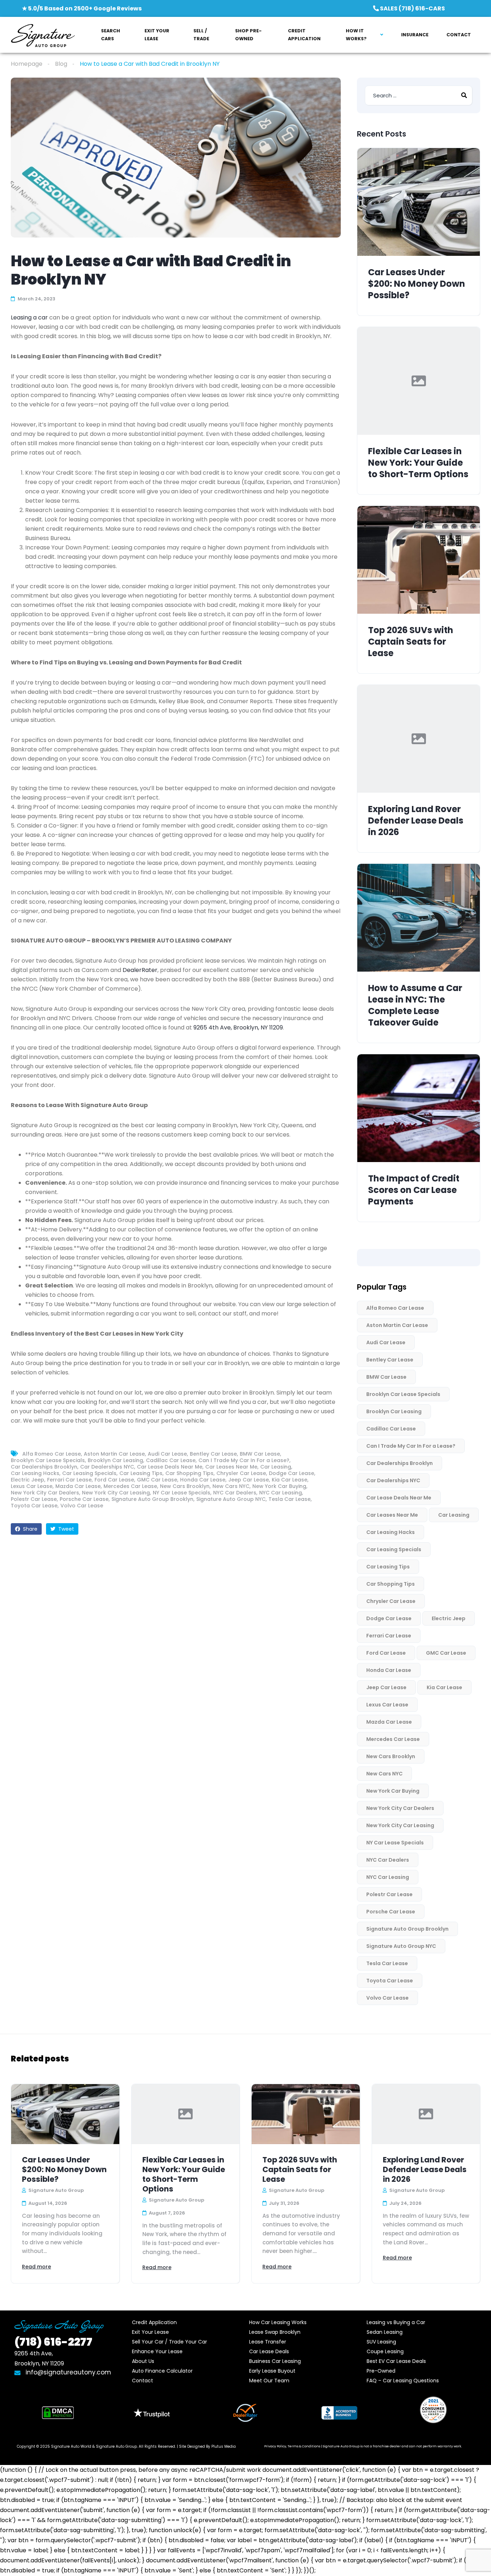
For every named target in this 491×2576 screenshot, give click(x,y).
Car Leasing (276, 1467)
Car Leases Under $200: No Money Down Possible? (417, 284)
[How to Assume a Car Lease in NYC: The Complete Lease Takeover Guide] (419, 918)
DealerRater (140, 970)
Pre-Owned (381, 2371)
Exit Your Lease (150, 2332)
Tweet (65, 1529)
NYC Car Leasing (281, 1493)
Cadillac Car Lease (171, 1460)
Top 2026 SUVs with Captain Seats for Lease (411, 642)
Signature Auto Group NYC (231, 1499)
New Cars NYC (231, 1486)
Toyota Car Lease (34, 1506)
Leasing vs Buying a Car (396, 2322)
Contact (143, 2381)
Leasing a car (29, 317)
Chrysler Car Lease (241, 1473)
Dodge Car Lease (292, 1473)
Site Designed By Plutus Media (207, 2446)
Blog (61, 64)
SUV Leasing (381, 2342)
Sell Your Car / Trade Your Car (169, 2342)
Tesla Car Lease (290, 1499)
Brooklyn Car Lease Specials (48, 1460)
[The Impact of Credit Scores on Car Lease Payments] (419, 1108)
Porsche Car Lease (84, 1499)
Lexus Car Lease (32, 1486)
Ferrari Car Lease (69, 1480)
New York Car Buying (279, 1486)
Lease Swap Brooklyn (275, 2332)
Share (29, 1529)
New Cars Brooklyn (185, 1486)
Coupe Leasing (385, 2351)
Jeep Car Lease (249, 1480)
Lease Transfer (268, 2342)
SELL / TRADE (201, 35)
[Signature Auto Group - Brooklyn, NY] (43, 35)
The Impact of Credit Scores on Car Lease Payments (414, 1190)
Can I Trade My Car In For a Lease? (244, 1460)
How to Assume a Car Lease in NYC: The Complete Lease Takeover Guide (415, 1005)
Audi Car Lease (167, 1454)
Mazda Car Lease (78, 1486)
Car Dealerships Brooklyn (44, 1467)
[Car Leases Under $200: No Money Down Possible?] (419, 202)
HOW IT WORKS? (356, 35)
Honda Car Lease (203, 1480)
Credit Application (154, 2322)
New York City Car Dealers (45, 1493)
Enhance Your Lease (157, 2351)
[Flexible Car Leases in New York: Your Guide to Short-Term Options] (419, 381)
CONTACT (459, 35)
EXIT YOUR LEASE (157, 35)
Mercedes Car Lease (130, 1486)
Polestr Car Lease (34, 1499)
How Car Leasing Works (278, 2322)
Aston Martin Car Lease (114, 1454)
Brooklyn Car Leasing (115, 1460)
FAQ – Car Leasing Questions (403, 2381)
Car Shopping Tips (189, 1473)
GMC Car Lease (157, 1480)
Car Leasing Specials (89, 1473)
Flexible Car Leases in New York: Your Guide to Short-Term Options (418, 463)
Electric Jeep (27, 1480)
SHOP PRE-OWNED (248, 35)
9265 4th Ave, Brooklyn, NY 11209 (238, 1027)
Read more (36, 2267)
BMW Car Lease (260, 1454)
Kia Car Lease (290, 1480)
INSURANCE (415, 35)
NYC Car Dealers (235, 1493)
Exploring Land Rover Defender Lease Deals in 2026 (416, 821)
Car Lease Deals (269, 2351)
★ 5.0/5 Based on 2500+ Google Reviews (82, 8)
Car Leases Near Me (231, 1467)
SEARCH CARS (111, 35)
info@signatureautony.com (68, 2372)
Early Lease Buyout (272, 2371)
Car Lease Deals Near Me (170, 1467)
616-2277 (53, 2342)
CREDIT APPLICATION (304, 35)
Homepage (27, 64)
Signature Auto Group (116, 2446)
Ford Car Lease (114, 1480)
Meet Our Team (269, 2381)
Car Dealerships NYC (107, 1467)
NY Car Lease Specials (182, 1493)
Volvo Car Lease (82, 1506)
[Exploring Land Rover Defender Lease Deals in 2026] (419, 739)
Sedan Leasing (385, 2332)
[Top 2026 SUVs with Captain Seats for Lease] (419, 560)
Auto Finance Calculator (162, 2371)
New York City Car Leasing (116, 1493)
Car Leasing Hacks (35, 1473)
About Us (143, 2361)
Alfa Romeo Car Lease (52, 1454)
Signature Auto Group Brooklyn (152, 1499)
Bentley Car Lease (213, 1454)
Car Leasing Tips (141, 1473)
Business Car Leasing (275, 2361)
